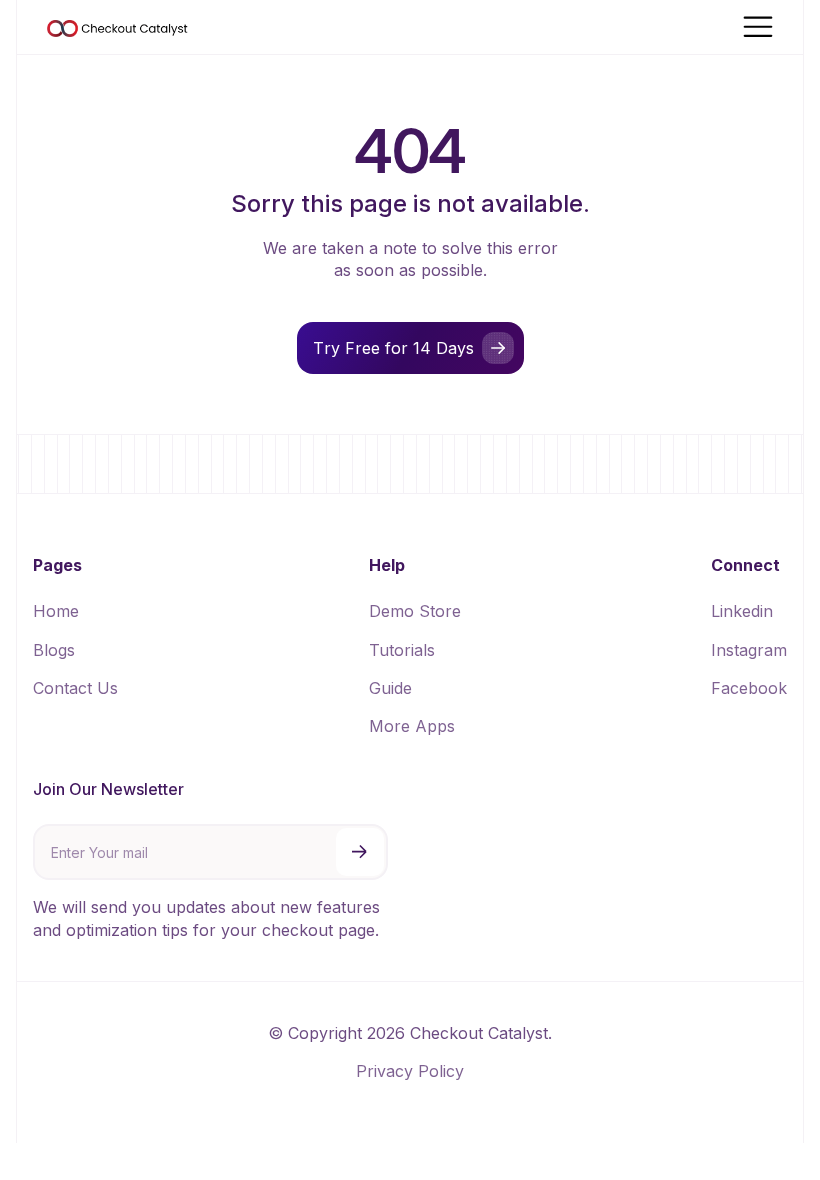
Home (56, 611)
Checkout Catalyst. (481, 1033)
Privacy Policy (410, 1071)
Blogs (54, 650)
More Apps (412, 726)
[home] (118, 27)
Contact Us (75, 688)
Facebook (749, 688)
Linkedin (742, 611)
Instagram (749, 650)
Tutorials (402, 650)
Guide (390, 688)
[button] (758, 26)
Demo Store (415, 611)
